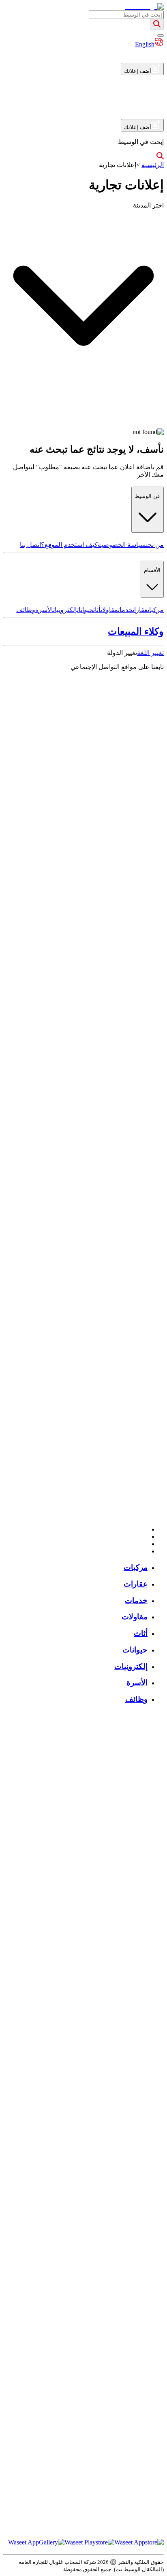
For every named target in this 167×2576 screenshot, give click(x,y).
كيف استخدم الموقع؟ (69, 545)
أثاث (97, 610)
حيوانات (85, 610)
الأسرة (44, 610)
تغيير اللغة (150, 653)
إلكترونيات (65, 610)
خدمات (125, 610)
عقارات (140, 610)
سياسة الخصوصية (122, 545)
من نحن (155, 545)
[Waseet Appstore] (139, 2542)
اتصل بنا (30, 545)
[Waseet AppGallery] (36, 2542)
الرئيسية (153, 165)
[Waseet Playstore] (89, 2542)
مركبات (156, 610)
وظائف (26, 610)
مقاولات (109, 610)
